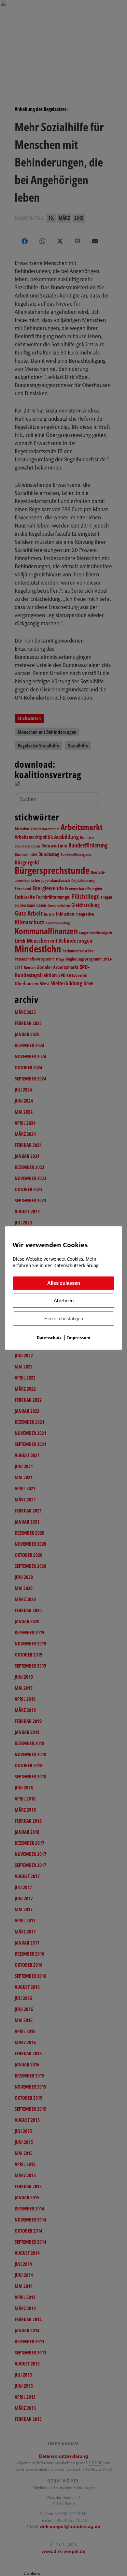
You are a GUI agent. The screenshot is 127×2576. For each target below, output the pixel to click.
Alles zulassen (64, 1283)
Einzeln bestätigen (64, 1319)
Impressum (79, 1338)
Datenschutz (49, 1338)
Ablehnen (64, 1301)
